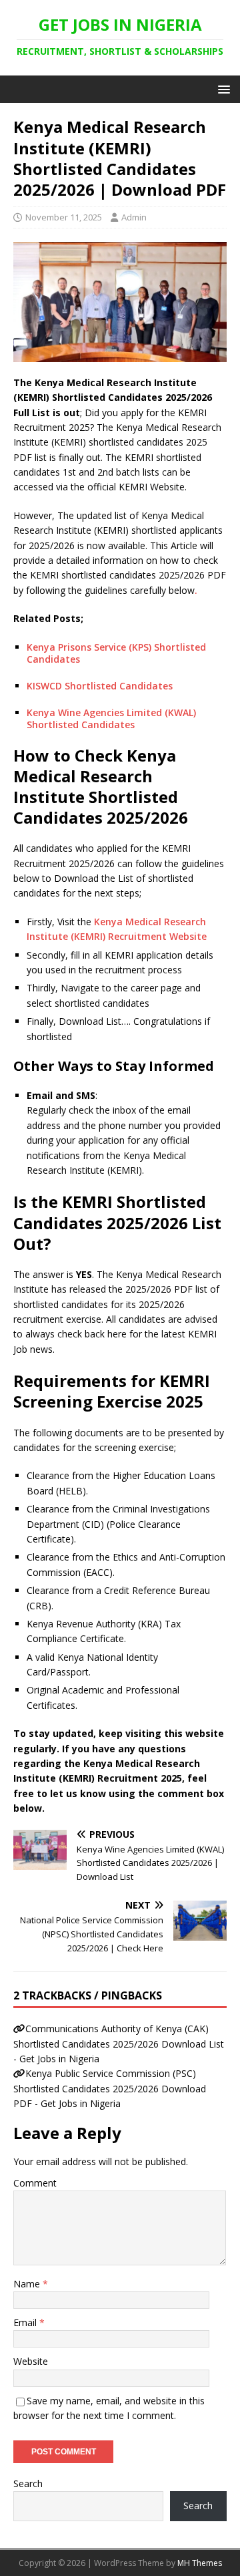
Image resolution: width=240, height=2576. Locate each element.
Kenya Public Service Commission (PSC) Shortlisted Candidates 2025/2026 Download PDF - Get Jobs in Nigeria (110, 2088)
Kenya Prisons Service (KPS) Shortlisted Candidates (116, 653)
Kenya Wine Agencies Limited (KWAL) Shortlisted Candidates (111, 718)
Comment (35, 2183)
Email (26, 2322)
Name (28, 2284)
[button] (222, 89)
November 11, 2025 (64, 217)
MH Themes (200, 2563)
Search (28, 2483)
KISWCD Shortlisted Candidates (100, 686)
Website (31, 2361)
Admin (134, 217)
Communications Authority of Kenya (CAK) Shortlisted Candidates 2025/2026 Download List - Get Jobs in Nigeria (119, 2044)
